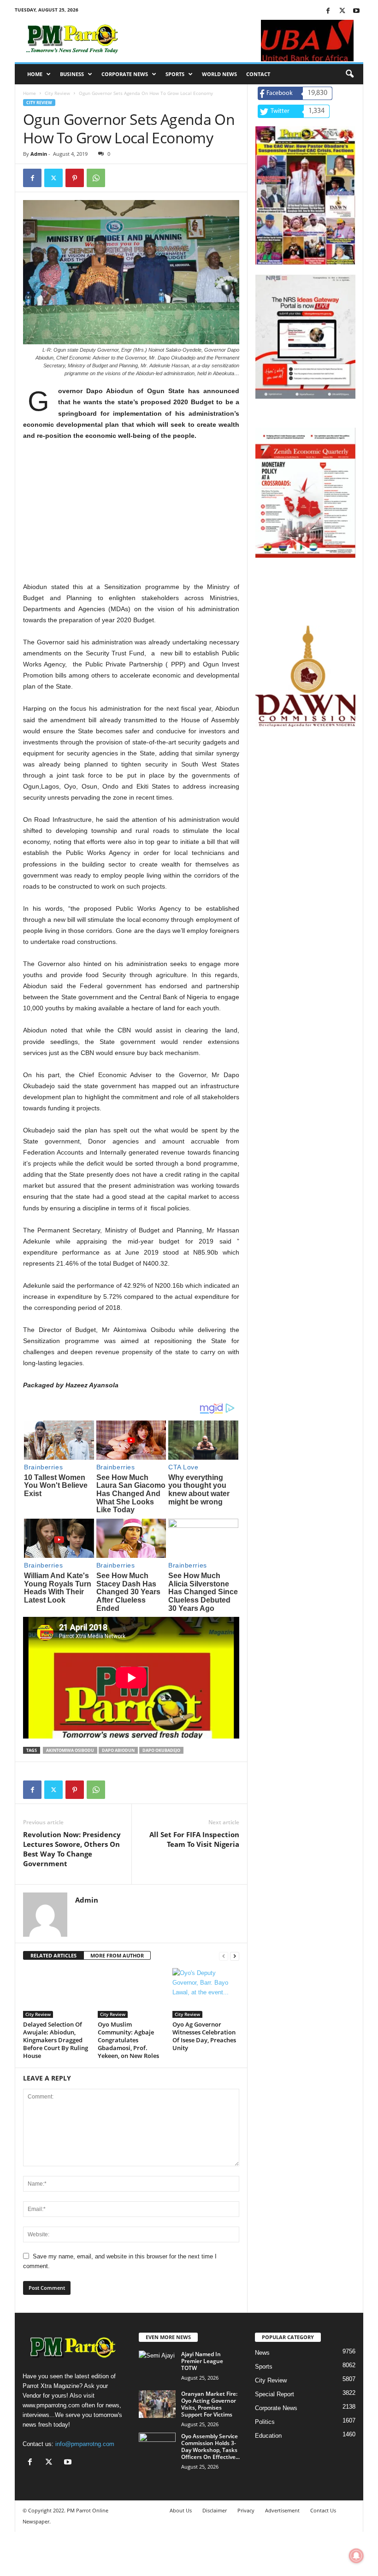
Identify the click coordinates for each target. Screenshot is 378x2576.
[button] (349, 74)
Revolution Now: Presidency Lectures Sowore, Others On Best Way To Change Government (72, 1849)
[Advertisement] (131, 517)
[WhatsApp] (96, 178)
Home (35, 74)
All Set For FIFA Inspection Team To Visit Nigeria (194, 1839)
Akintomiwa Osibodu (70, 1750)
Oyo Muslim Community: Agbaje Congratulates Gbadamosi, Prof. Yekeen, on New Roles (128, 2040)
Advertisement (282, 2510)
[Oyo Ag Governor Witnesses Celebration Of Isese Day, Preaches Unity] (206, 1993)
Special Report (275, 2394)
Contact (258, 74)
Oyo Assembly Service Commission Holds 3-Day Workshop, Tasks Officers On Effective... (210, 2446)
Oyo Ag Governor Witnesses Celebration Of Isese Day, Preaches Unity (204, 2036)
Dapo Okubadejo (161, 1750)
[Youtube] (356, 11)
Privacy (246, 2510)
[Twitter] (342, 11)
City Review (57, 93)
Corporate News (125, 74)
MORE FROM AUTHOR (117, 1955)
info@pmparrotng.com (85, 2444)
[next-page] (235, 1956)
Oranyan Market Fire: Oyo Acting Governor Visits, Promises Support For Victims (209, 2404)
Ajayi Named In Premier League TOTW (202, 2361)
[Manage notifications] (356, 2556)
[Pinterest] (75, 178)
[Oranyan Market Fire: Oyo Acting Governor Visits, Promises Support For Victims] (157, 2404)
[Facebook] (328, 11)
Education (268, 2436)
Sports (175, 74)
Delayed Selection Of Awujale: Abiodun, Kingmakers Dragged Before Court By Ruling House (56, 2040)
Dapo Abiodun (118, 1750)
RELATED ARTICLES (53, 1955)
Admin (39, 154)
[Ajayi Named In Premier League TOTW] (157, 2364)
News (262, 2353)
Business (72, 74)
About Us (181, 2510)
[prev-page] (224, 1956)
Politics (265, 2422)
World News (219, 74)
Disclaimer (215, 2510)
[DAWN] (305, 676)
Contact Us (323, 2510)
